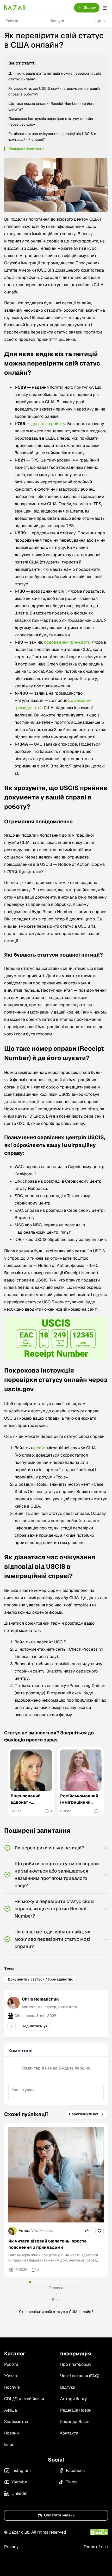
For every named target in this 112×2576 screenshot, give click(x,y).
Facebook (75, 2471)
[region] (56, 1782)
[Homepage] (15, 8)
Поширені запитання (26, 149)
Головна (56, 2288)
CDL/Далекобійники (24, 2399)
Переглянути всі (84, 2114)
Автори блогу (74, 2399)
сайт (41, 1448)
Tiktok (72, 2482)
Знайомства (16, 2422)
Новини (11, 2433)
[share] (11, 2026)
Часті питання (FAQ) (80, 2376)
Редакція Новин (76, 2410)
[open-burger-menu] (105, 8)
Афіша (11, 2410)
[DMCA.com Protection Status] (99, 2532)
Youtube (19, 2482)
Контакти (69, 2433)
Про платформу (76, 2364)
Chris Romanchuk (40, 1999)
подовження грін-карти (67, 642)
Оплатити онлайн (59, 2515)
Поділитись (32, 2026)
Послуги (57, 21)
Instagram (21, 2471)
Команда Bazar (75, 2422)
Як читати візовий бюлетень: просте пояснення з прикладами (48, 2244)
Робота (12, 21)
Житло (11, 2376)
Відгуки (68, 2387)
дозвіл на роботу (48, 424)
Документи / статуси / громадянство (40, 1979)
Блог (56, 2300)
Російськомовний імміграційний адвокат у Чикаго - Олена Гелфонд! (80, 1799)
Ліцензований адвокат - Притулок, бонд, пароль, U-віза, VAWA (28, 1799)
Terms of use (96, 2547)
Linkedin (19, 2493)
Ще (98, 21)
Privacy (11, 2547)
